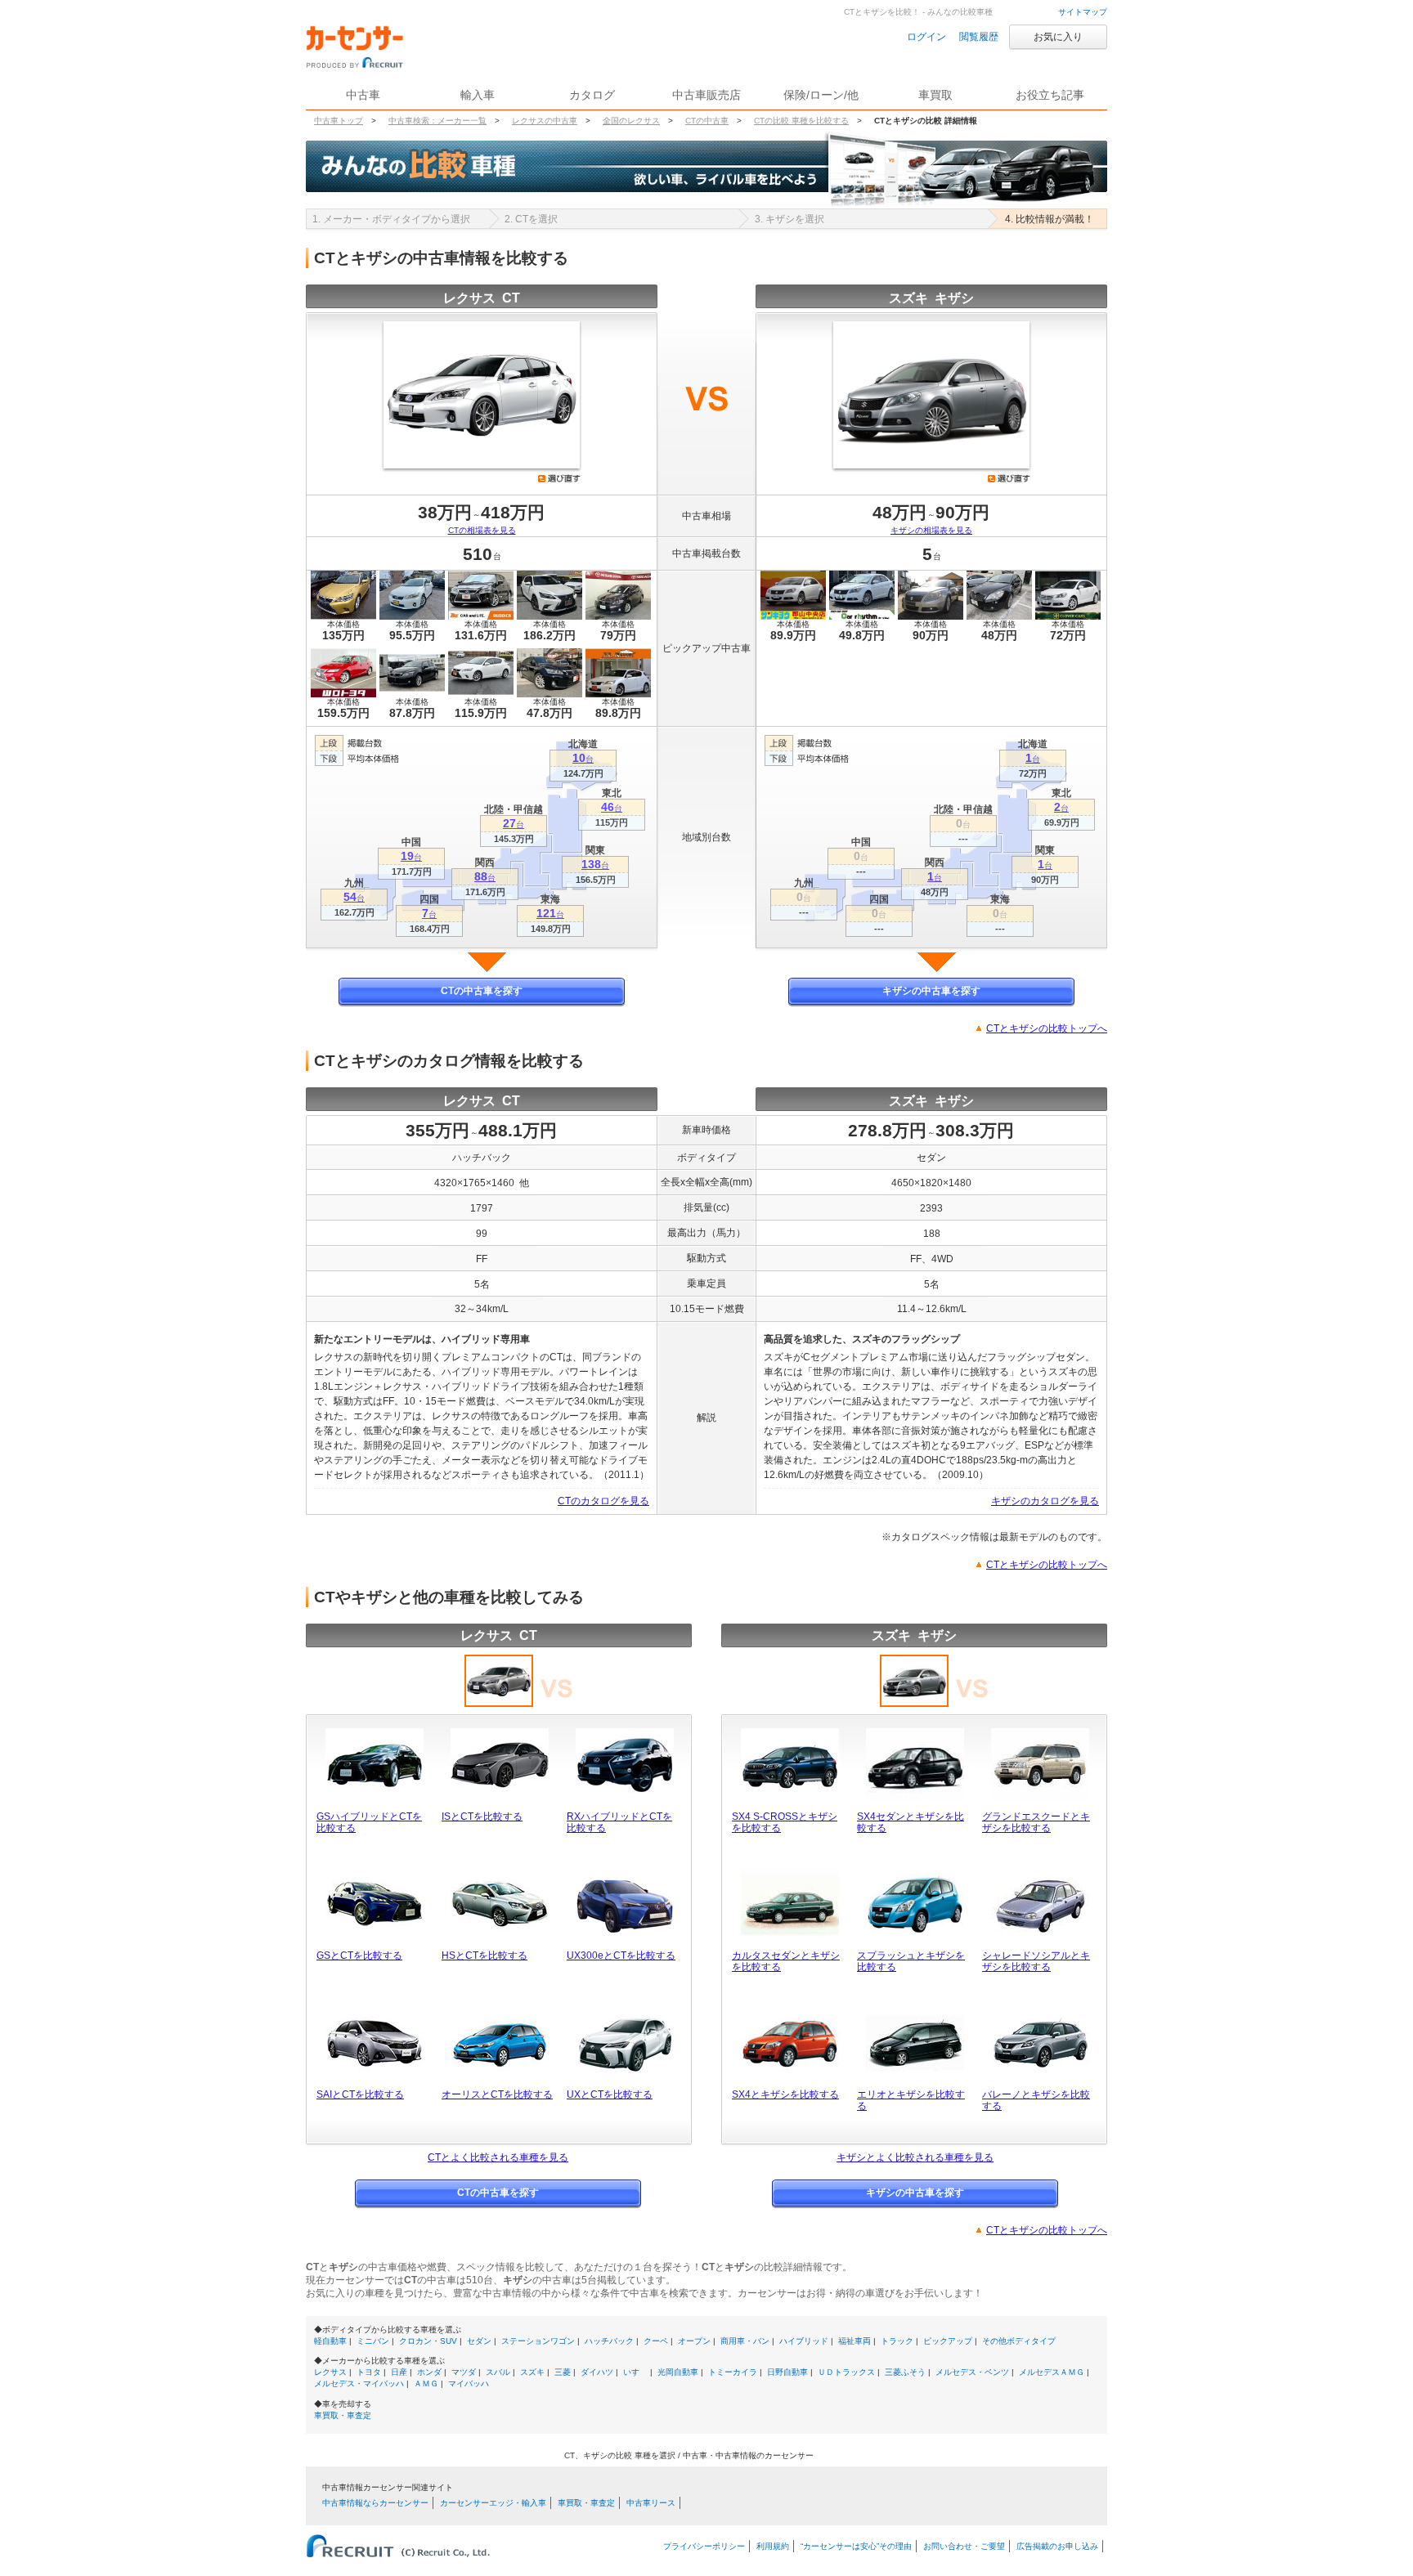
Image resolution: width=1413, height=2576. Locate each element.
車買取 (935, 95)
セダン (479, 2341)
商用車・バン (745, 2341)
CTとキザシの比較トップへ (1047, 1028)
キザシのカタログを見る (1045, 1501)
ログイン (926, 37)
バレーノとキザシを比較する (1036, 2100)
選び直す (559, 478)
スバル (498, 2372)
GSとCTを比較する (359, 1956)
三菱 (563, 2372)
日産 (399, 2372)
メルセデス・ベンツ (972, 2372)
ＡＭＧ (426, 2383)
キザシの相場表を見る (931, 530)
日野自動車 (787, 2372)
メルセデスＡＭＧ (1052, 2372)
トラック (897, 2341)
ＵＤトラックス (846, 2372)
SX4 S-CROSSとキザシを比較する (785, 1822)
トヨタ (369, 2372)
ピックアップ (948, 2341)
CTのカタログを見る (603, 1501)
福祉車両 (855, 2341)
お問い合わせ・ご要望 (964, 2546)
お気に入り (1058, 37)
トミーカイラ (733, 2372)
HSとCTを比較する (484, 1956)
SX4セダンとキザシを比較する (911, 1822)
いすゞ (635, 2372)
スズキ (532, 2372)
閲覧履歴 (979, 37)
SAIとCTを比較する (360, 2094)
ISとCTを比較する (482, 1817)
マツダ (464, 2372)
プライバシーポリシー (704, 2546)
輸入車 (478, 95)
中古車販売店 (706, 95)
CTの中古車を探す (482, 991)
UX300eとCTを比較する (621, 1956)
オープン (694, 2341)
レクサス (330, 2372)
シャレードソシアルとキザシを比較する (1036, 1961)
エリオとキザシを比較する (911, 2100)
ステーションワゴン (538, 2341)
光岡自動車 (678, 2372)
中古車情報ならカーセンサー (375, 2503)
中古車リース (651, 2503)
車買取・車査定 (343, 2415)
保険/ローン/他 (821, 95)
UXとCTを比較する (610, 2094)
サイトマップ (1083, 12)
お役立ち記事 (1050, 95)
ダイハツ (597, 2372)
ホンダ (429, 2372)
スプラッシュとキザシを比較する (911, 1961)
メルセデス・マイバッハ (359, 2383)
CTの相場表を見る (482, 530)
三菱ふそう (905, 2372)
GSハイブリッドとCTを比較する (369, 1822)
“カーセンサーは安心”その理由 (856, 2546)
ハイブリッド (804, 2341)
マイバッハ (469, 2383)
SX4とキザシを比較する (785, 2094)
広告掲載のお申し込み (1057, 2546)
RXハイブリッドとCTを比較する (619, 1822)
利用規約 (773, 2546)
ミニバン (373, 2341)
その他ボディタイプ (1019, 2341)
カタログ (592, 95)
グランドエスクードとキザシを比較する (1036, 1822)
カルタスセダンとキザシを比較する (786, 1961)
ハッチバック (609, 2341)
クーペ (656, 2341)
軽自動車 (330, 2341)
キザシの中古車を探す (931, 991)
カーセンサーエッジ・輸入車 (493, 2503)
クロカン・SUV (428, 2341)
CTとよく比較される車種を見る (498, 2157)
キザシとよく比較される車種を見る (915, 2157)
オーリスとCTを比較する (497, 2094)
